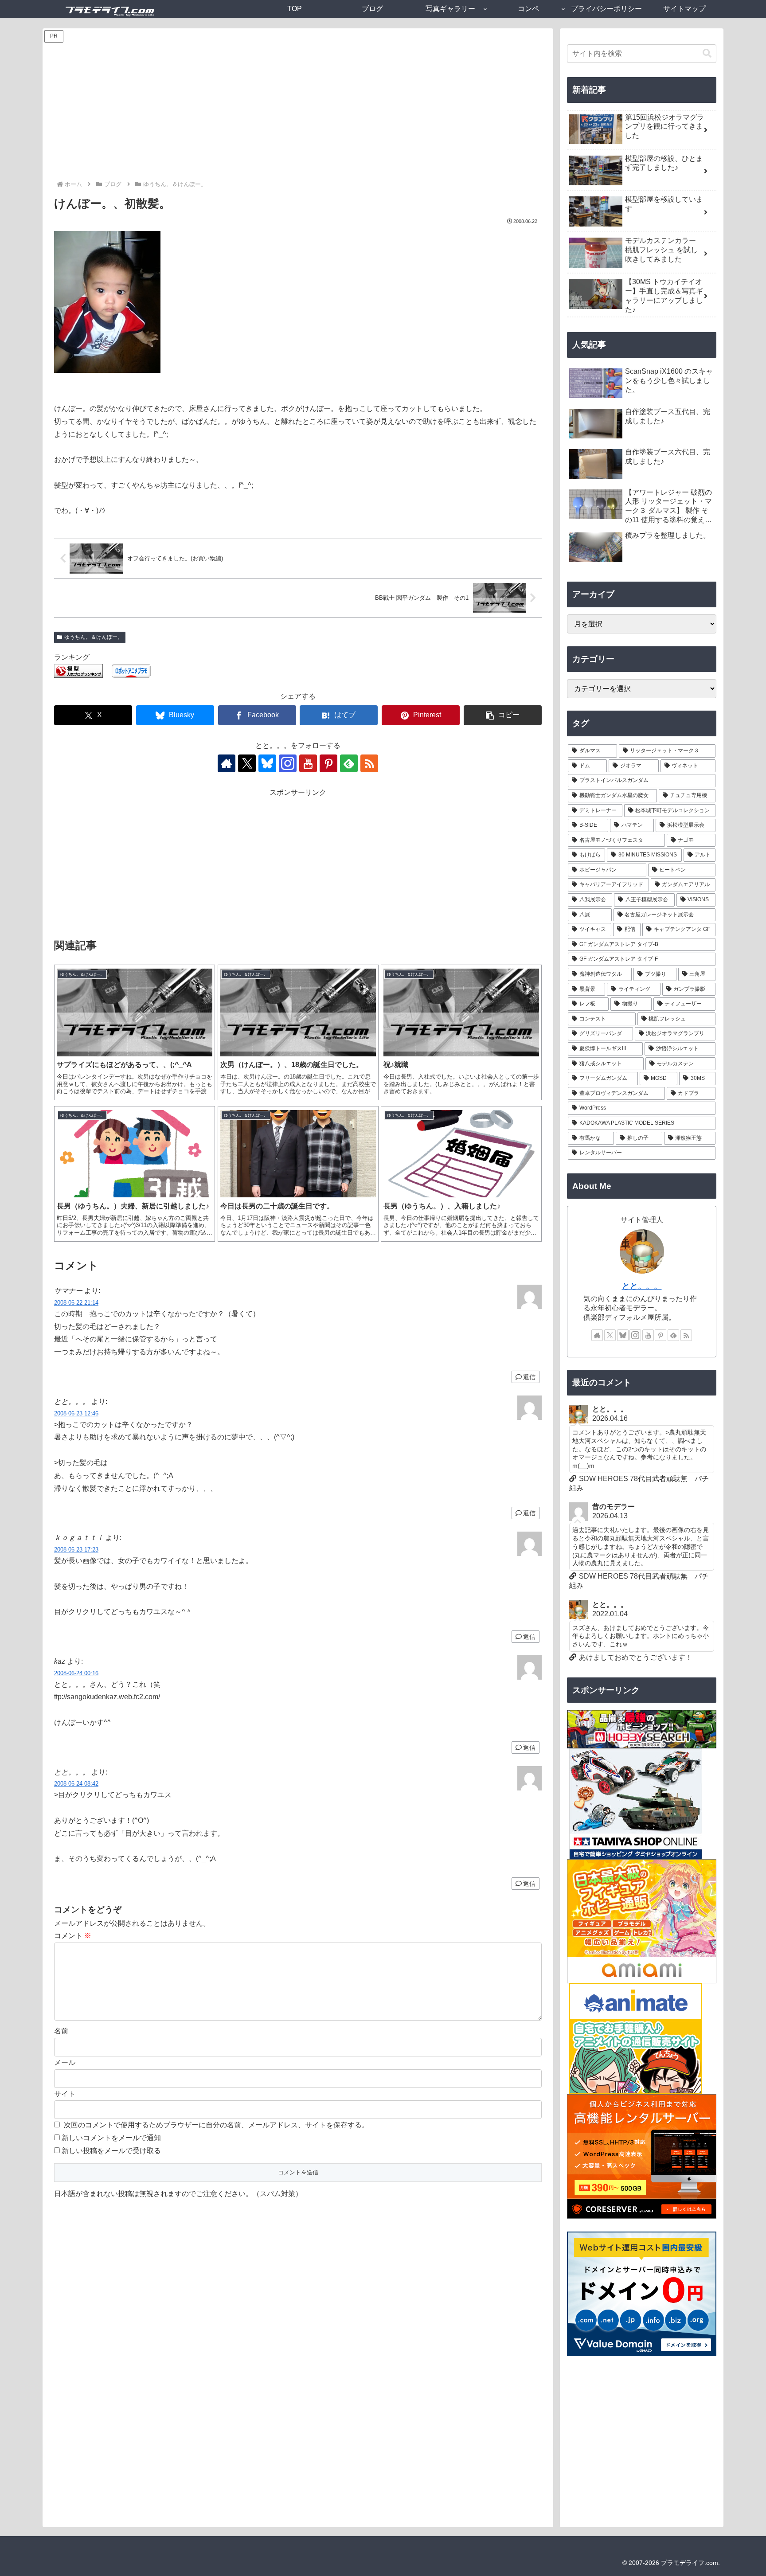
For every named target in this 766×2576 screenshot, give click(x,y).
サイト (65, 2094)
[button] (503, 715)
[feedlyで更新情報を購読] (349, 763)
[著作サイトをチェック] (227, 763)
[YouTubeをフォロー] (308, 763)
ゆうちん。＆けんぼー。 (94, 637)
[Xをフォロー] (247, 763)
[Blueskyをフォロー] (267, 763)
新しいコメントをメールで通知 (111, 2138)
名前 (61, 2031)
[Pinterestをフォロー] (328, 763)
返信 (529, 1377)
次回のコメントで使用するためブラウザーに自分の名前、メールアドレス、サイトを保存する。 (216, 2125)
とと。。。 (642, 1286)
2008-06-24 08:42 (76, 1784)
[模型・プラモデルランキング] (78, 670)
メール (65, 2062)
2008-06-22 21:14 (76, 1303)
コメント (73, 1936)
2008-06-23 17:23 (76, 1550)
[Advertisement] (298, 113)
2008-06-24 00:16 (76, 1673)
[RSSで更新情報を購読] (369, 763)
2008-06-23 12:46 (76, 1413)
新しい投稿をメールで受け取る (111, 2151)
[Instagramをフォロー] (288, 763)
